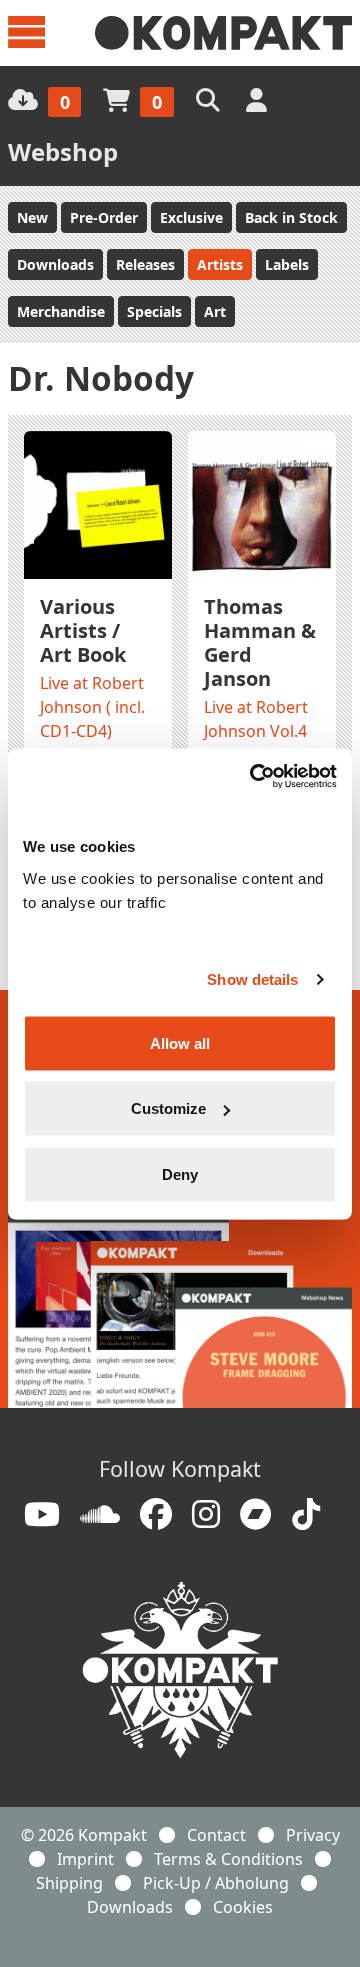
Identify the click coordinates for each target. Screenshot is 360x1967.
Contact (216, 1835)
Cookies (243, 1907)
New (32, 217)
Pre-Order (104, 217)
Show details (252, 979)
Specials (154, 311)
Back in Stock (291, 217)
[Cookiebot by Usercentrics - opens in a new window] (254, 776)
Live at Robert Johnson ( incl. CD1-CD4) (92, 707)
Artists (220, 264)
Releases (145, 264)
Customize (168, 1108)
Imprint (85, 1859)
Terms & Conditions (228, 1859)
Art (215, 311)
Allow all (180, 1042)
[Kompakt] (223, 33)
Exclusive (191, 217)
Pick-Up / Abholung (216, 1883)
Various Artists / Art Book (83, 630)
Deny (180, 1173)
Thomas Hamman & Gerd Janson (260, 642)
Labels (287, 264)
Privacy (313, 1835)
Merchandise (61, 311)
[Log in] (258, 99)
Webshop (63, 151)
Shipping (69, 1883)
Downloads (55, 264)
